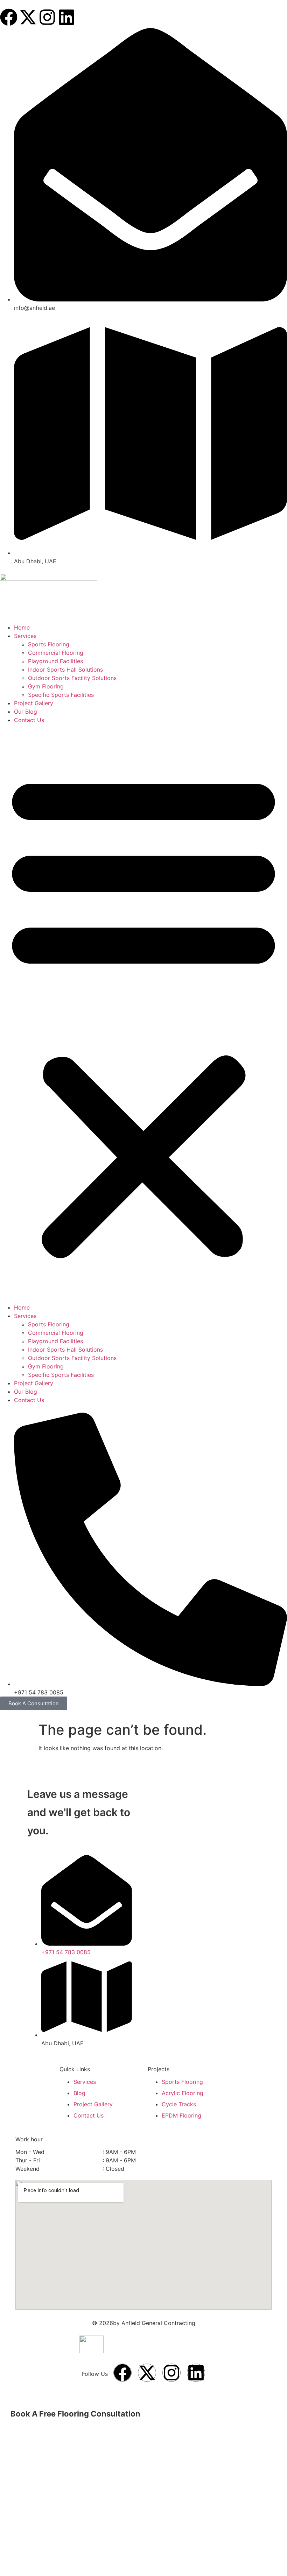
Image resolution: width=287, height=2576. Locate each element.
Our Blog (26, 712)
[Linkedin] (66, 17)
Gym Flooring (46, 686)
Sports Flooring (49, 644)
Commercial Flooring (56, 653)
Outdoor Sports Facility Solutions (72, 678)
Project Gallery (34, 703)
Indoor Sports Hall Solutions (65, 670)
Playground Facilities (55, 661)
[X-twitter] (28, 17)
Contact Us (29, 720)
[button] (143, 1014)
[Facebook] (9, 17)
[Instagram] (47, 17)
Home (22, 627)
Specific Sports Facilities (61, 695)
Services (25, 636)
